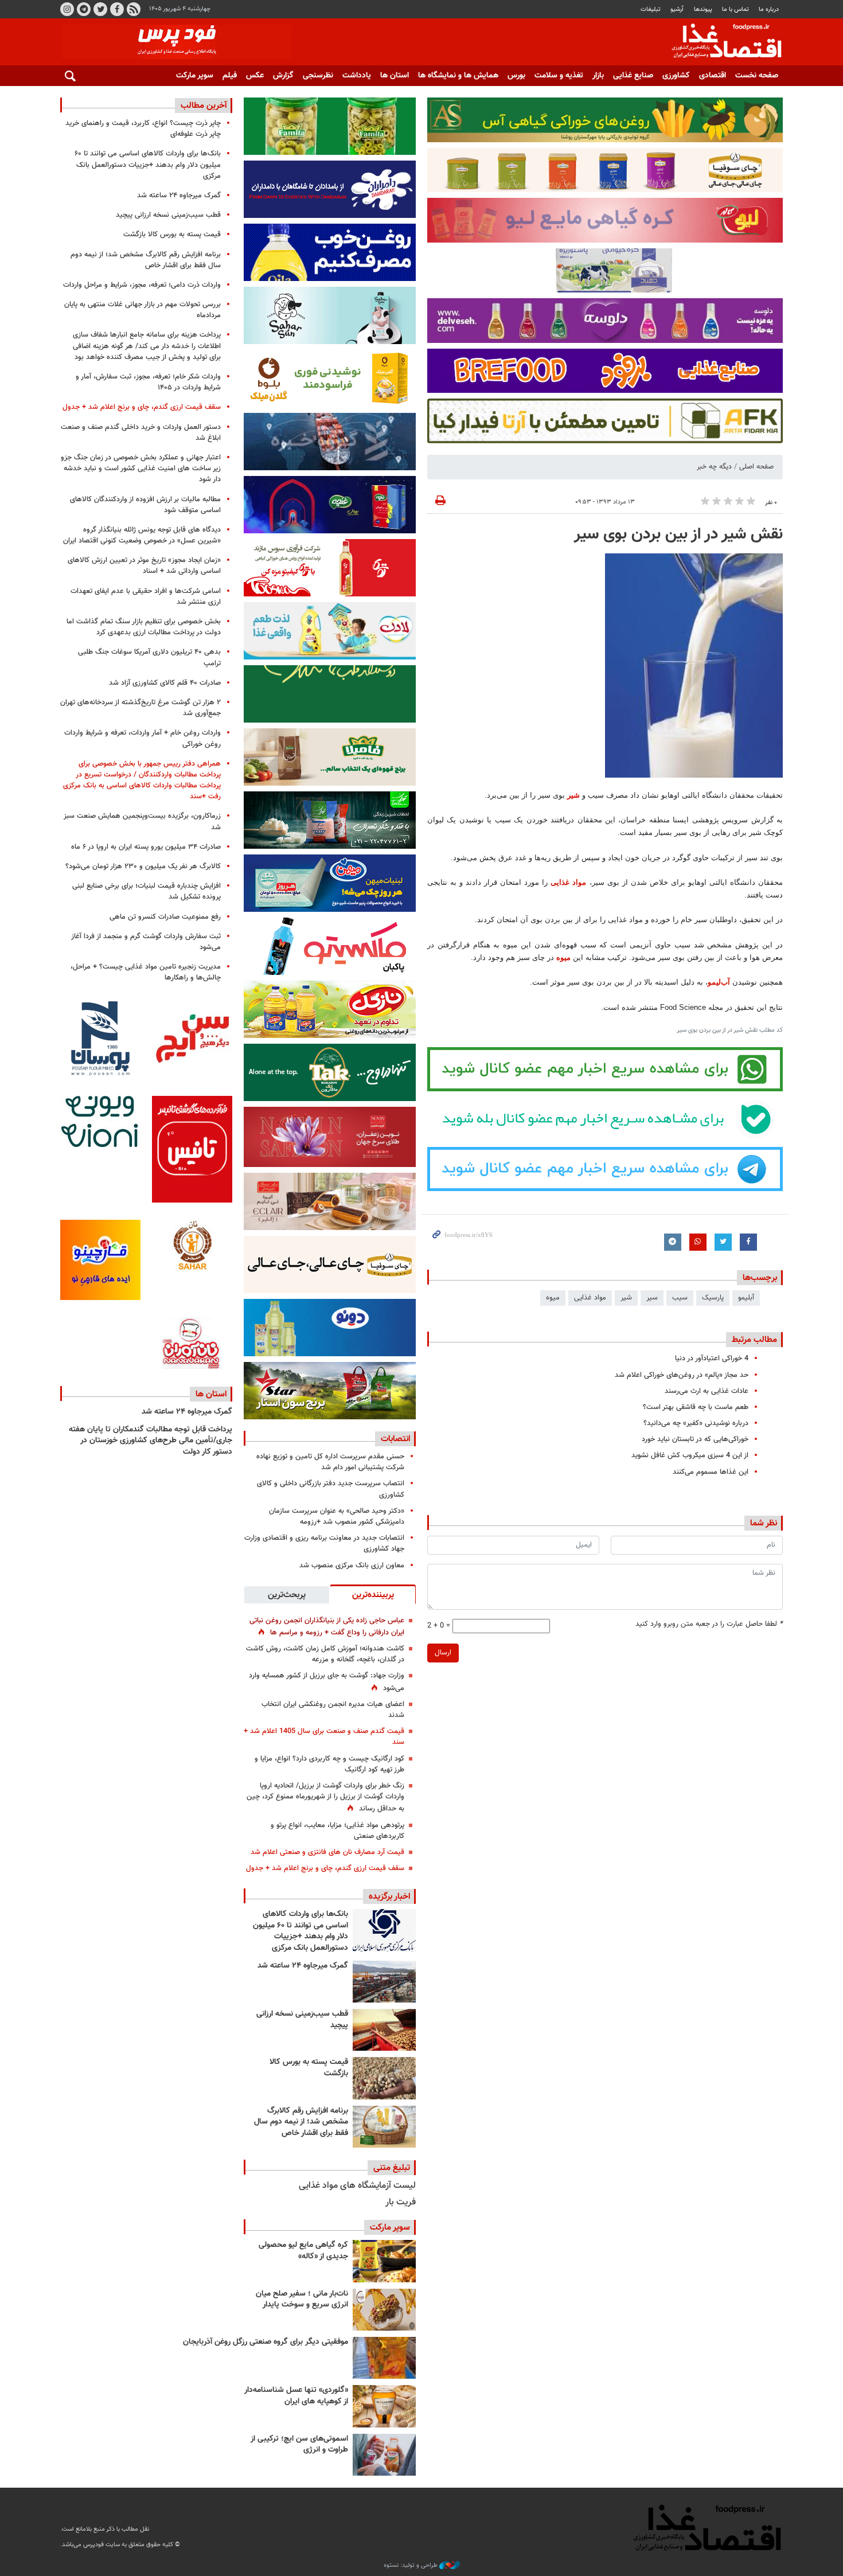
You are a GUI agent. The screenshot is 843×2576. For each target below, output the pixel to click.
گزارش (283, 76)
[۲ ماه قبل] (384, 2261)
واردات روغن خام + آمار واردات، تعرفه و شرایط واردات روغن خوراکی (143, 738)
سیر (652, 1298)
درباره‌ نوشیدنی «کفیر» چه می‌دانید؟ (696, 1423)
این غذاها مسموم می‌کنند (711, 1472)
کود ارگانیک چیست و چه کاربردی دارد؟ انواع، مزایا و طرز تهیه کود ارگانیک (329, 1764)
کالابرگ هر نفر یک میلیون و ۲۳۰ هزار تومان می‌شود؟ (143, 867)
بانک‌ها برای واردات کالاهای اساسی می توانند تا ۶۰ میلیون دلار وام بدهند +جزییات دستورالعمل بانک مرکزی (300, 1931)
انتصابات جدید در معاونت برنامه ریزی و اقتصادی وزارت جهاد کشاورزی (324, 1543)
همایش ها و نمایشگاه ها (458, 76)
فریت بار (401, 2202)
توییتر (100, 9)
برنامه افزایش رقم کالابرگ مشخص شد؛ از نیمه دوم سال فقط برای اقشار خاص (301, 2122)
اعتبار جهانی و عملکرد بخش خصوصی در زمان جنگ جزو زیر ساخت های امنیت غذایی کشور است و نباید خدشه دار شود (141, 469)
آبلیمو (746, 1298)
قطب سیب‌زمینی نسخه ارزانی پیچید (302, 2020)
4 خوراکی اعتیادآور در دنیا (712, 1359)
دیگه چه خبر (714, 467)
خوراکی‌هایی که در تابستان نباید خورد (695, 1439)
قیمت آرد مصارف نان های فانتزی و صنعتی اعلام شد (327, 1852)
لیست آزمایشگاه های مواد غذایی (357, 2186)
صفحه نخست (757, 76)
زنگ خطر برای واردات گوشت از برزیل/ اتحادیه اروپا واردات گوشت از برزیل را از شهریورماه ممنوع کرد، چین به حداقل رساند (325, 1797)
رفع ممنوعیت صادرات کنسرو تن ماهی (165, 917)
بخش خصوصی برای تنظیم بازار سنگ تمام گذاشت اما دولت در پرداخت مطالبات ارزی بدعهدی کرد (144, 627)
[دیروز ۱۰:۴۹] (384, 2078)
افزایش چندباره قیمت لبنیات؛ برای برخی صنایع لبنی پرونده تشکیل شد (147, 891)
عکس (255, 76)
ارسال (443, 1653)
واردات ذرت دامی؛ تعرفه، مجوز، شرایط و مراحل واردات (142, 285)
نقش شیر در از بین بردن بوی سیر (678, 534)
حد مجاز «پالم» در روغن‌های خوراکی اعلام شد (682, 1375)
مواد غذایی (568, 882)
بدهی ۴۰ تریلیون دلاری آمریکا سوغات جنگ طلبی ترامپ (149, 657)
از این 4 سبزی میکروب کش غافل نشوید (690, 1455)
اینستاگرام (67, 9)
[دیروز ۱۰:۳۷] (384, 2127)
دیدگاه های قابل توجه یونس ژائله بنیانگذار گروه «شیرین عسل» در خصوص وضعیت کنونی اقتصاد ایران (142, 535)
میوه (563, 957)
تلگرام (84, 9)
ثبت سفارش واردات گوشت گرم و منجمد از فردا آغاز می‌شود (146, 942)
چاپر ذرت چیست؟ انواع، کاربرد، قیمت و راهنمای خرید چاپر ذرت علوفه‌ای (143, 129)
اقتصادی (713, 76)
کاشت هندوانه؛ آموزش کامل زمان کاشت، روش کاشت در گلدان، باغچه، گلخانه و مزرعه (325, 1654)
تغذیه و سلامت (559, 76)
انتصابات (395, 1439)
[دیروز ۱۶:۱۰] (384, 2030)
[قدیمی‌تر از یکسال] (384, 2406)
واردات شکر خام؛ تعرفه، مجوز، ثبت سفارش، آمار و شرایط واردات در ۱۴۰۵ (148, 382)
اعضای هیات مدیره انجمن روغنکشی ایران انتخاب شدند (333, 1710)
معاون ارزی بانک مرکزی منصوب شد (352, 1566)
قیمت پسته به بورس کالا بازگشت (309, 2068)
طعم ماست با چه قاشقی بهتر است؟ (696, 1407)
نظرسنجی (318, 76)
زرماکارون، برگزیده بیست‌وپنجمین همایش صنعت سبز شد (142, 821)
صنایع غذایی (633, 76)
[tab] (373, 1594)
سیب (680, 1298)
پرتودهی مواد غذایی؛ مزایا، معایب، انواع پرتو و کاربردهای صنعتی (337, 1831)
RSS (134, 9)
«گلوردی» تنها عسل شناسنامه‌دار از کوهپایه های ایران (296, 2396)
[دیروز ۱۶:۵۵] (384, 1930)
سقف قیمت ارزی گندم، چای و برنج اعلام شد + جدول (325, 1868)
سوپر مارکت (195, 76)
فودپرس (720, 42)
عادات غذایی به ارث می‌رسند (707, 1391)
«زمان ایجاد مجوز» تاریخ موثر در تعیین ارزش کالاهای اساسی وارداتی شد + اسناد (144, 566)
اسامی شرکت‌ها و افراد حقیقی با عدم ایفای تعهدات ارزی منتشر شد (146, 597)
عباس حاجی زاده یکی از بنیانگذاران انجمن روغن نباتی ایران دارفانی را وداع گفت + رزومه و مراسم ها (327, 1627)
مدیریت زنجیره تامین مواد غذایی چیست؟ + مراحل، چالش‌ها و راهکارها (146, 972)
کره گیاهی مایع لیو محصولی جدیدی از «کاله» (303, 2251)
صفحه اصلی (756, 467)
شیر (572, 795)
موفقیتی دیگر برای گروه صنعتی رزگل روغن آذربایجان (266, 2342)
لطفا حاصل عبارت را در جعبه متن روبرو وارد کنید (709, 1624)
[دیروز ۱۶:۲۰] (384, 1982)
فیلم (230, 76)
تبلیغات (651, 9)
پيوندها (703, 9)
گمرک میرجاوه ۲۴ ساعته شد (303, 1966)
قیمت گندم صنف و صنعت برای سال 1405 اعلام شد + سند (324, 1737)
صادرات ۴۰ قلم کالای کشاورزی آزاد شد (165, 683)
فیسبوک (117, 9)
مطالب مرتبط (754, 1340)
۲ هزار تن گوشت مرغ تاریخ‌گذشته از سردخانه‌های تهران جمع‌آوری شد (140, 708)
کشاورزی (676, 76)
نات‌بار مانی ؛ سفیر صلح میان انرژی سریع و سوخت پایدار (302, 2300)
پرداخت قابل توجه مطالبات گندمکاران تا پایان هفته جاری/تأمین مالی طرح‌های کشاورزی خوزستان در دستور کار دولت (151, 1441)
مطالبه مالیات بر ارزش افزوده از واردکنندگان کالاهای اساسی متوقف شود (145, 505)
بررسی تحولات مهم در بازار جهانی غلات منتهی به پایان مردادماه (143, 310)
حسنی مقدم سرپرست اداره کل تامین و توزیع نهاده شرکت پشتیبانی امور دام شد (330, 1462)
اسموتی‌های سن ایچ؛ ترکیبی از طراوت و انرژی (299, 2445)
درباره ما (769, 9)
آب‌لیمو (719, 982)
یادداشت (357, 76)
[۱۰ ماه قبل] (384, 2358)
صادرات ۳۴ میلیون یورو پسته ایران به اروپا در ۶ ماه (146, 847)
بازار (598, 76)
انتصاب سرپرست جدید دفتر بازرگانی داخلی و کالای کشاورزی (331, 1489)
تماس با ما (735, 9)
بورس (516, 76)
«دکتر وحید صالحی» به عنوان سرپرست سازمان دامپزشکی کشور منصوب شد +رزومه (337, 1517)
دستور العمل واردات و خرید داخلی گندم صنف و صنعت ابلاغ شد (141, 433)
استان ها (395, 76)
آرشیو (677, 9)
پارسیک (713, 1298)
